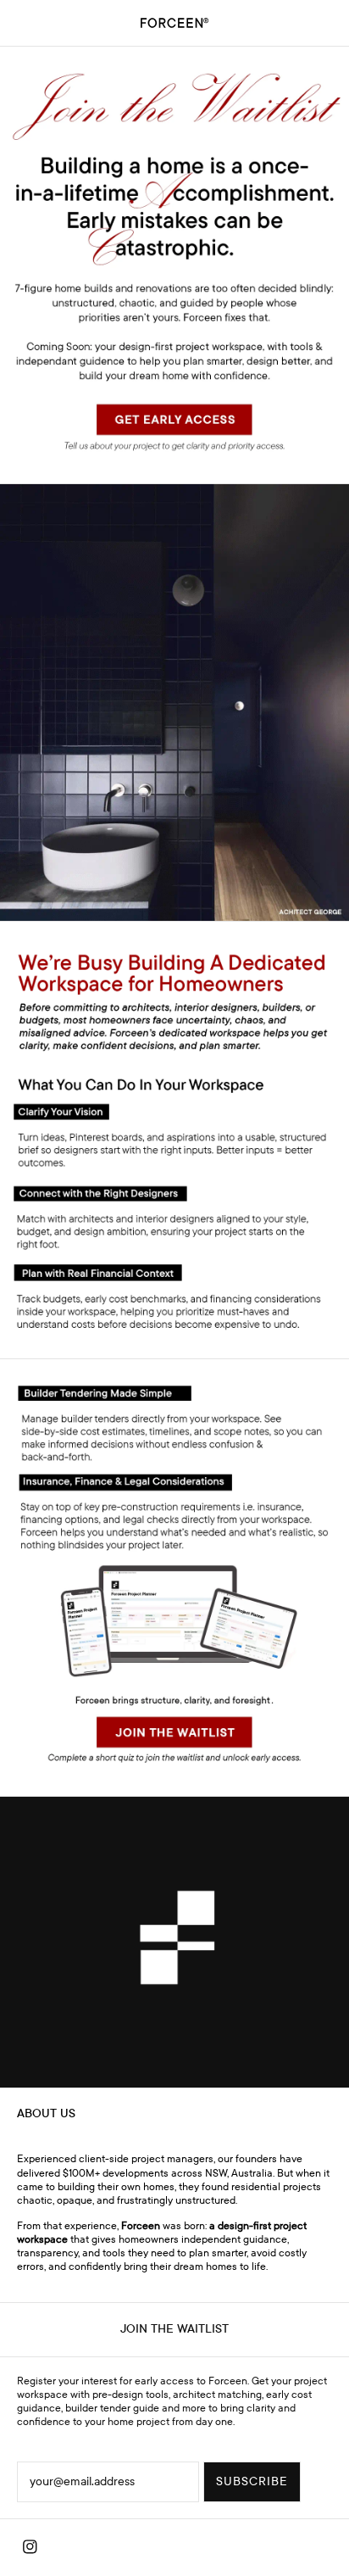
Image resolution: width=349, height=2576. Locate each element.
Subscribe (252, 2481)
